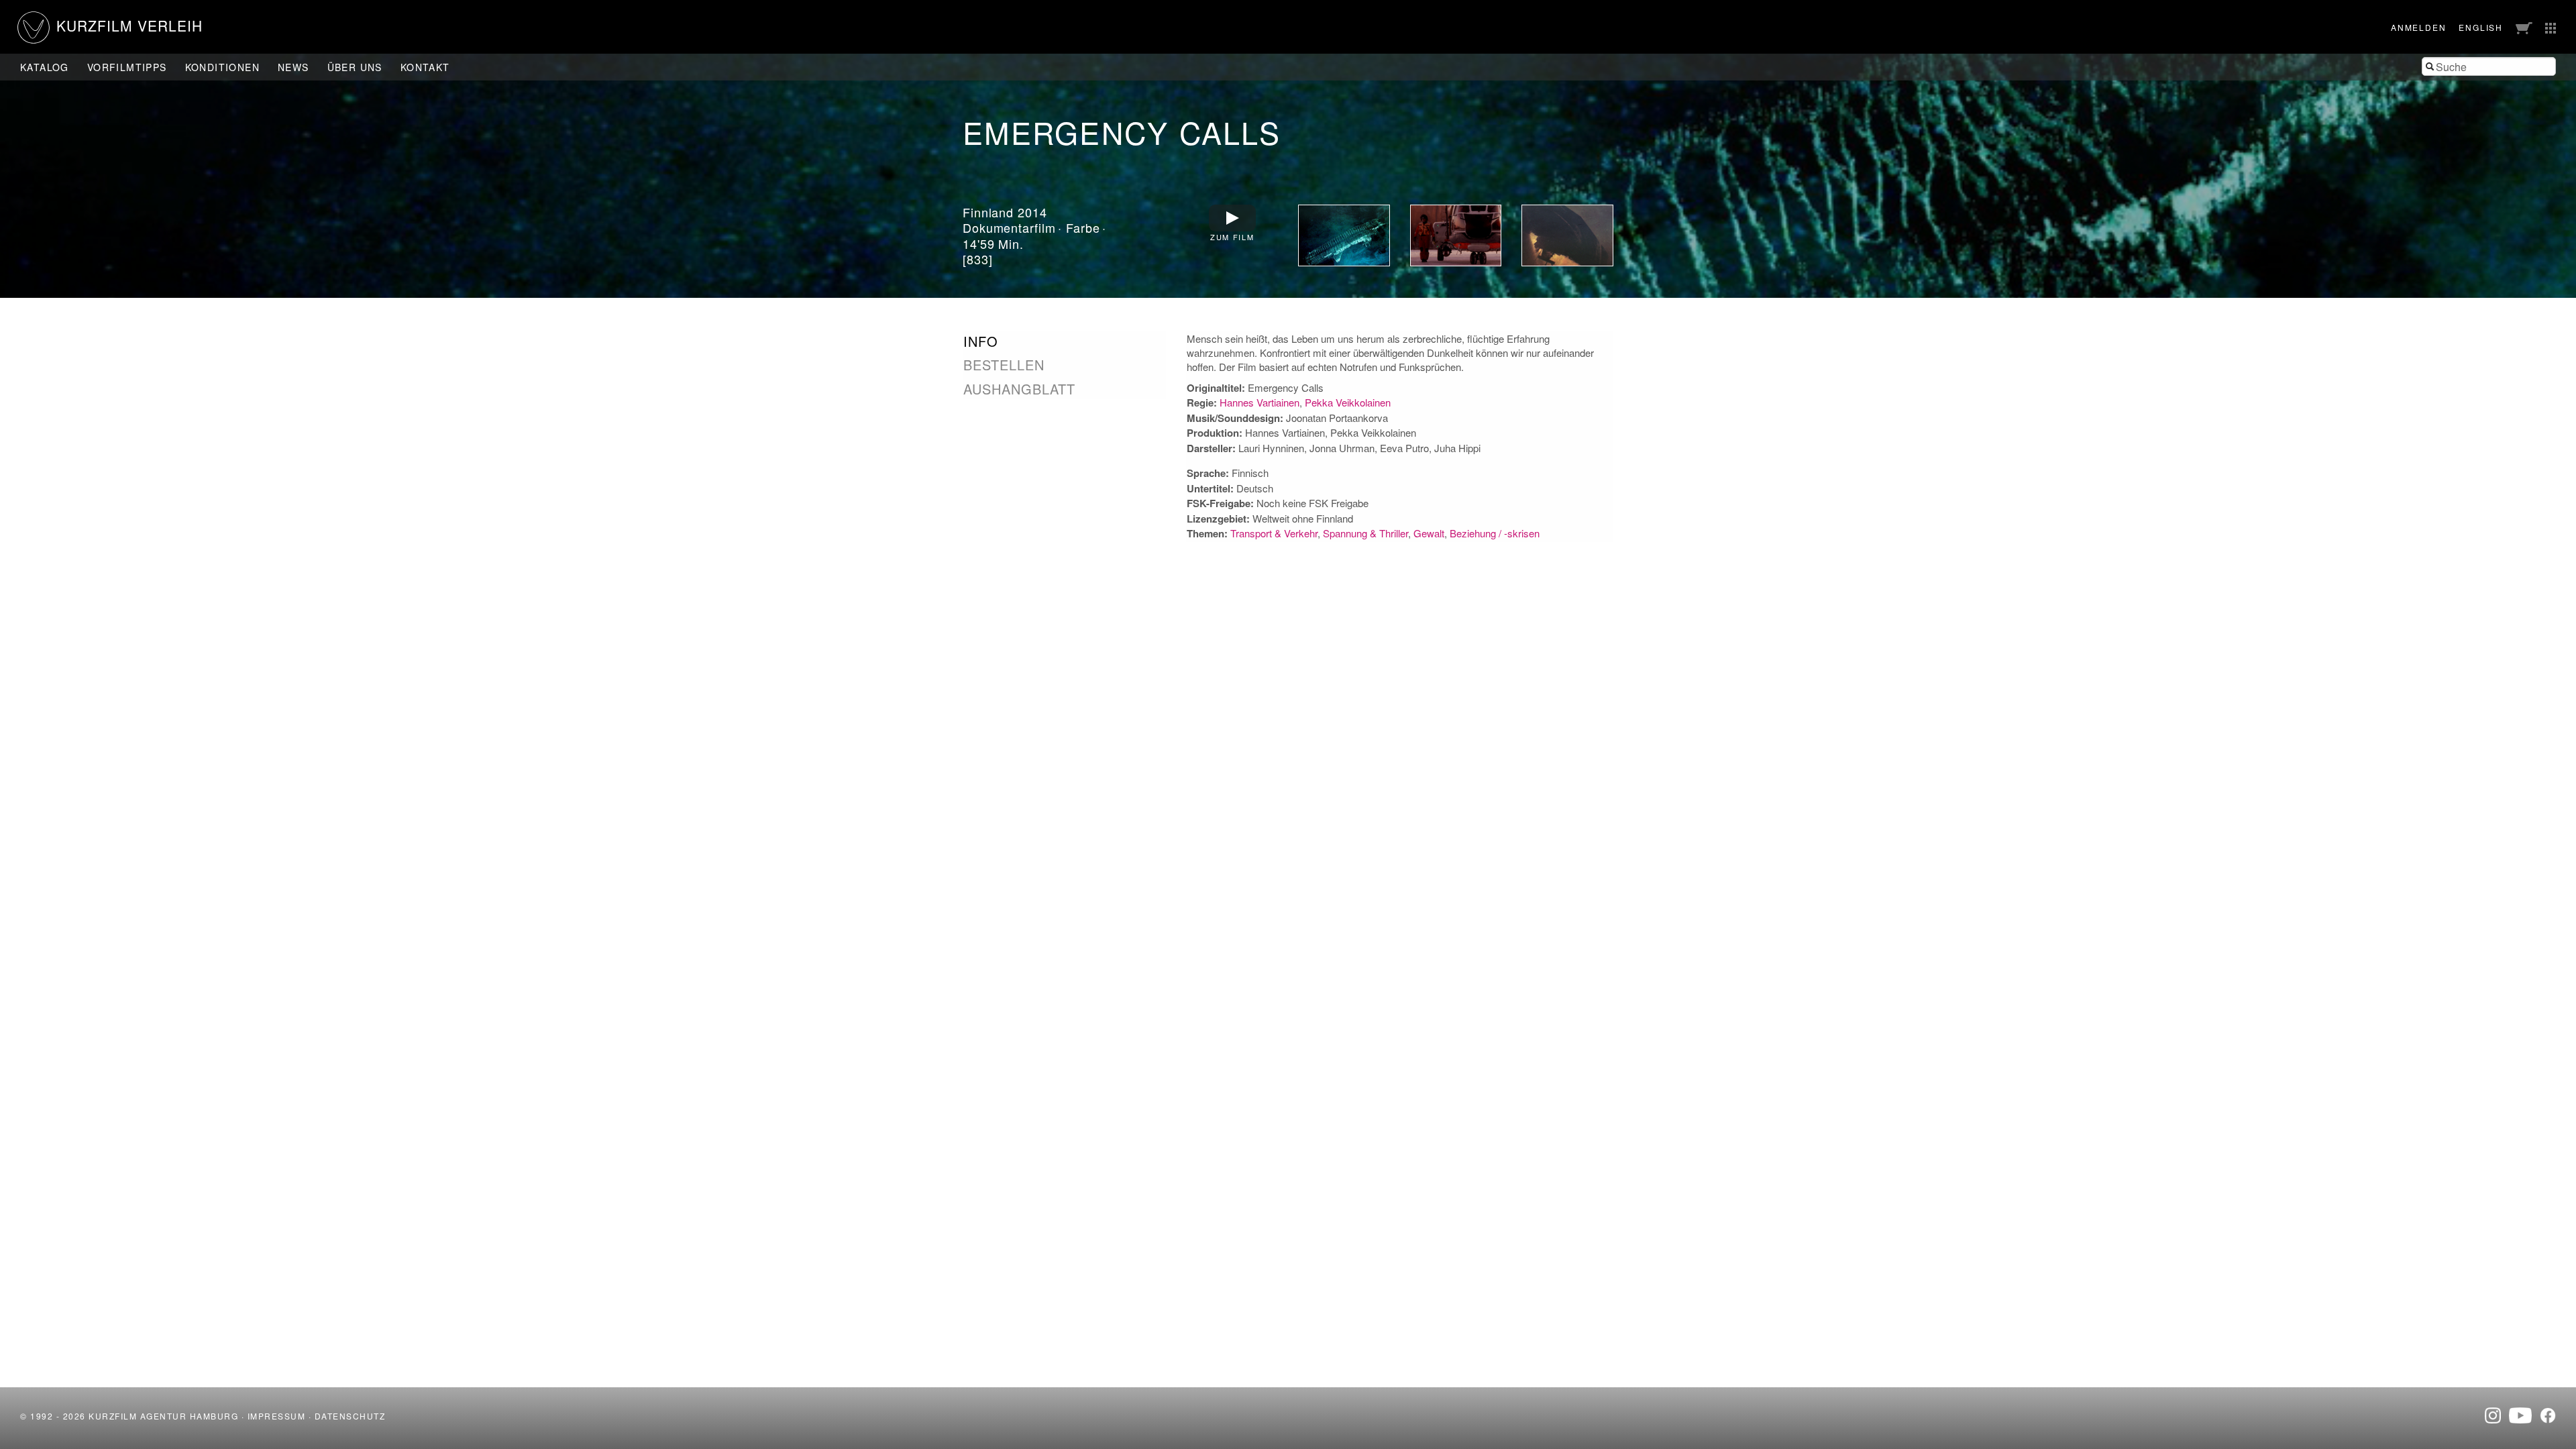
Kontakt (425, 67)
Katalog (45, 67)
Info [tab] (981, 341)
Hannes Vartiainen (1259, 402)
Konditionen (222, 67)
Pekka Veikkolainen (1348, 402)
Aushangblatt (1019, 389)
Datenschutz (350, 1416)
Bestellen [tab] (1004, 365)
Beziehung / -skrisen (1495, 533)
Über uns (355, 67)
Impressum (277, 1416)
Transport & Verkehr (1274, 533)
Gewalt (1429, 533)
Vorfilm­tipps (127, 67)
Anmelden (2418, 27)
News (293, 67)
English (2481, 27)
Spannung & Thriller (1365, 533)
